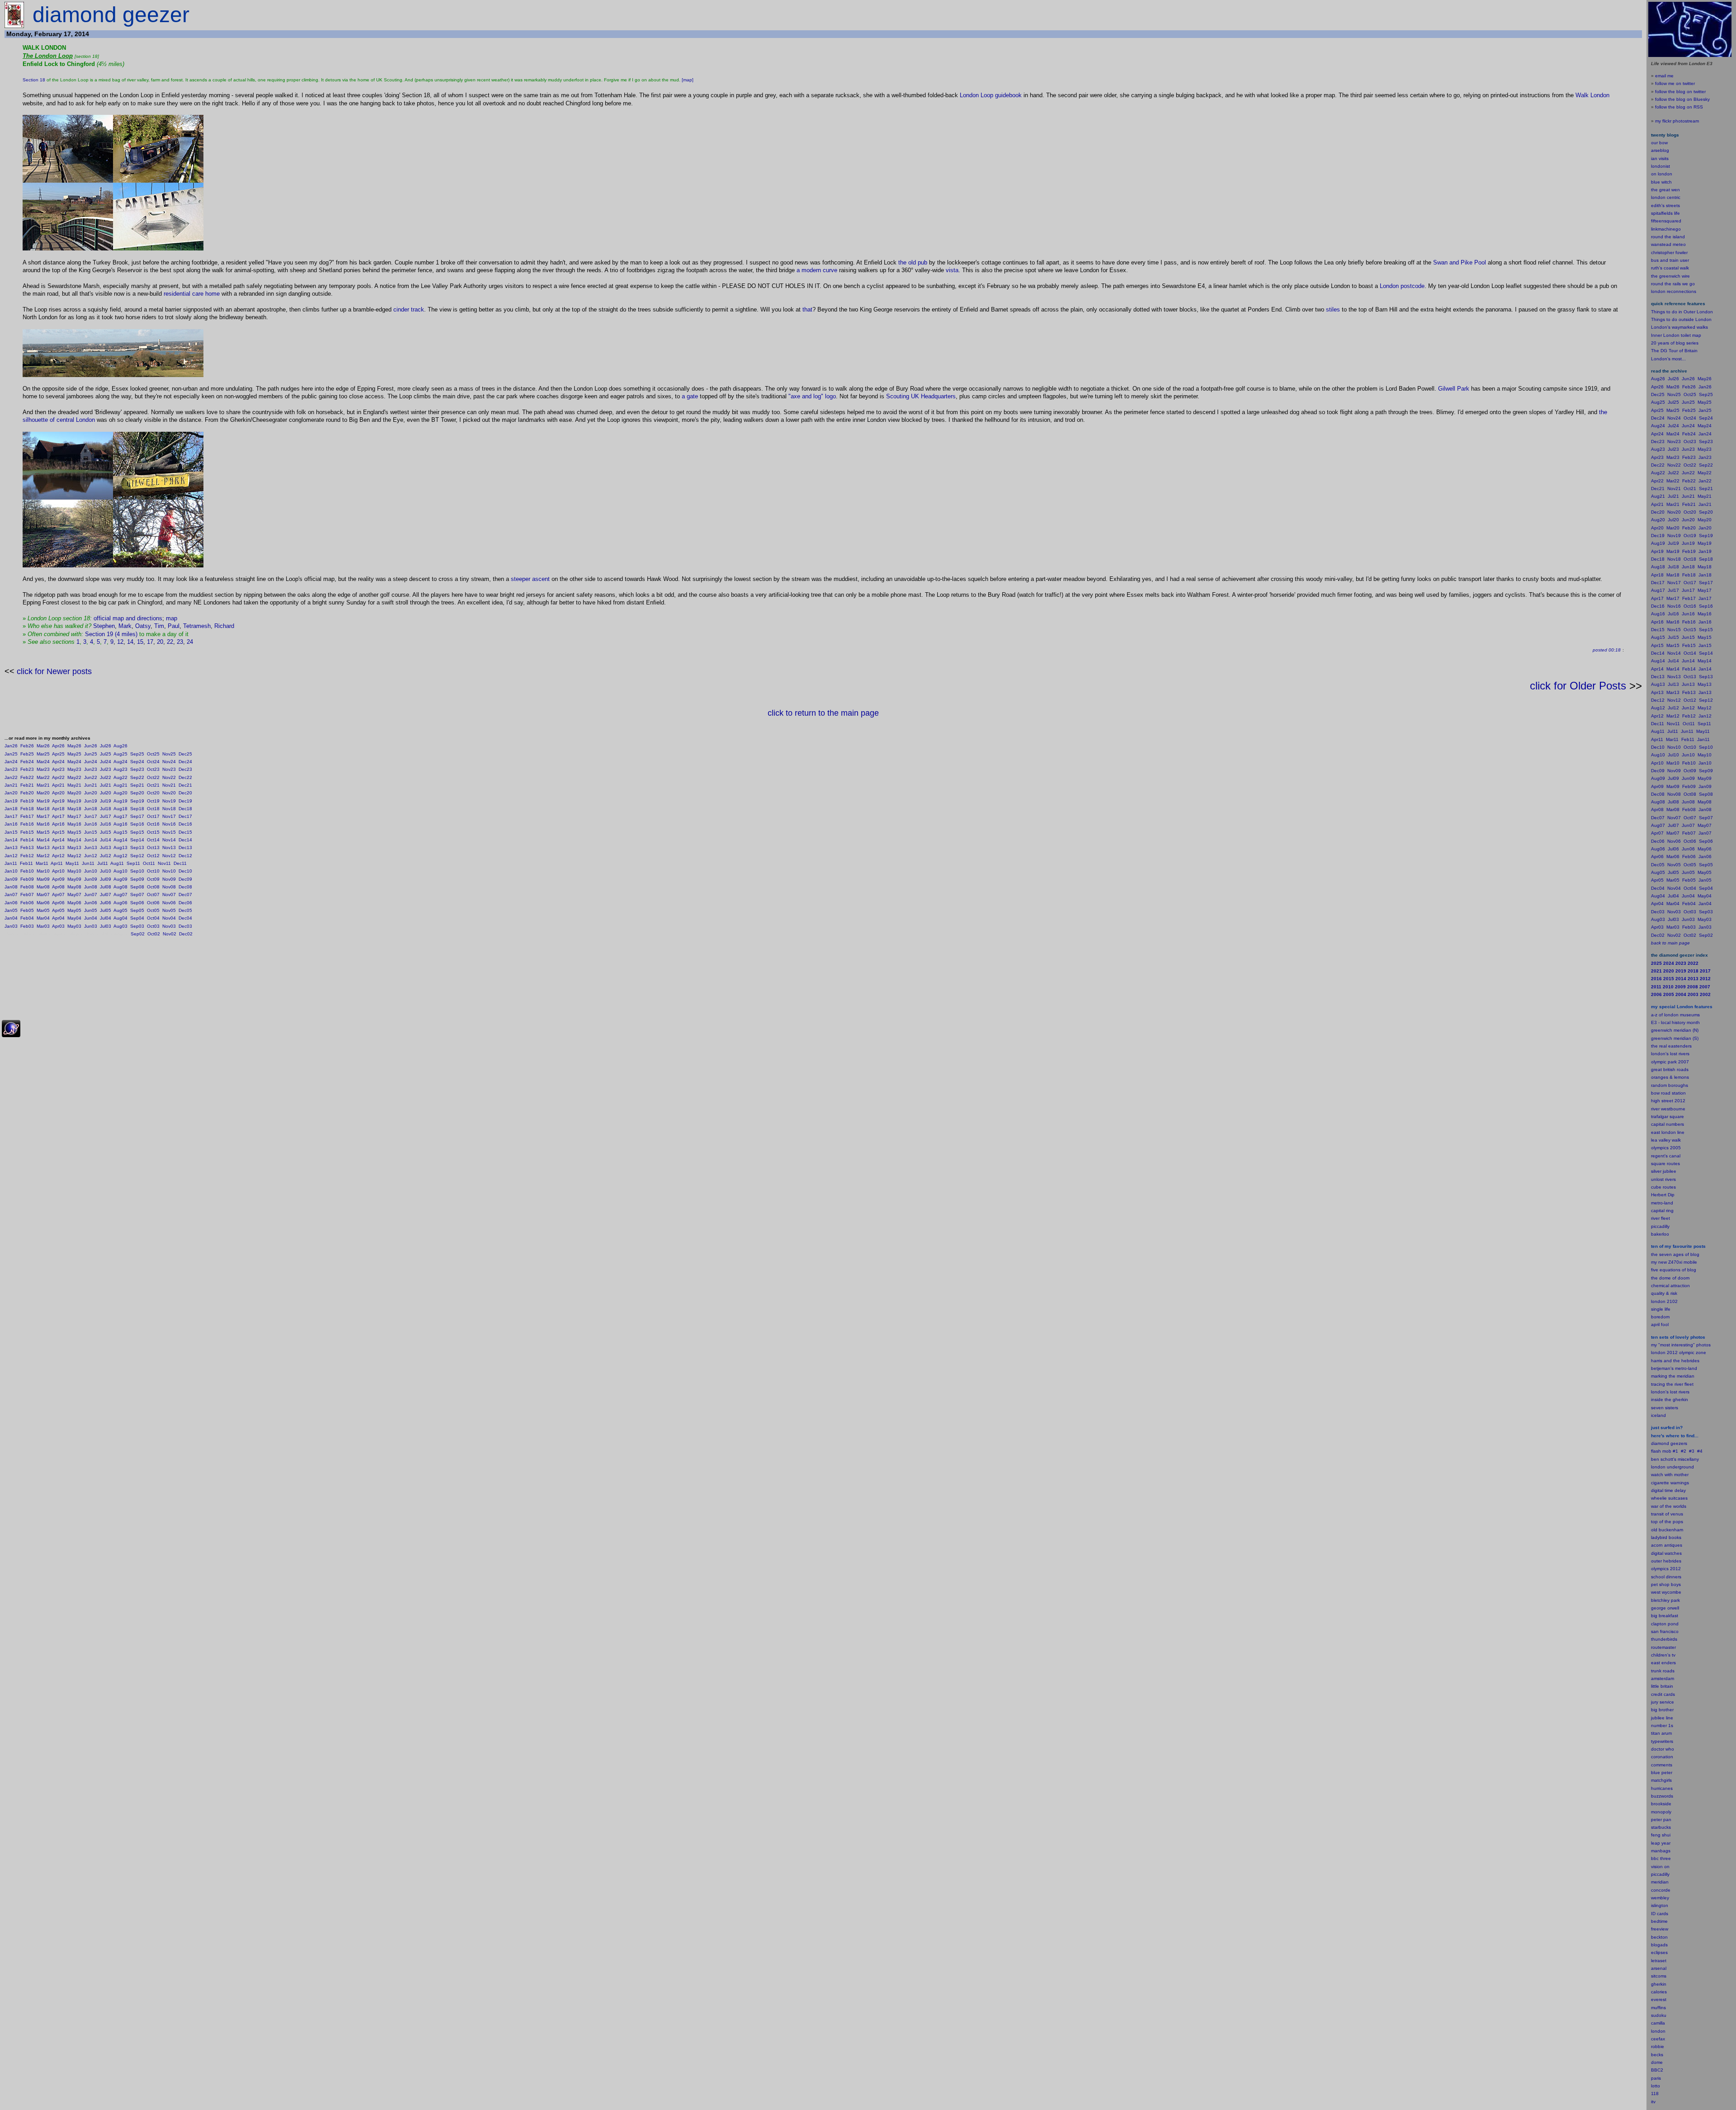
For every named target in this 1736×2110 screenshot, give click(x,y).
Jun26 (91, 746)
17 (150, 642)
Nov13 (169, 847)
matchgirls (1661, 1780)
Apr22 (58, 777)
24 (190, 642)
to (1658, 2086)
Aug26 (120, 746)
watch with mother (1670, 1475)
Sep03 (137, 926)
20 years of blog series (1675, 343)
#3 (1692, 1451)
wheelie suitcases (1669, 1498)
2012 (1675, 1569)
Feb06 (27, 903)
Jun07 (91, 895)
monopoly (1661, 1812)
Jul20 (106, 793)
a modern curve (817, 270)
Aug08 (120, 887)
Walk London (1592, 95)
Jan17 (11, 816)
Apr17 (58, 816)
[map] (688, 80)
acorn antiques (1667, 1545)
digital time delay (1668, 1490)
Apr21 (58, 785)
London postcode (1402, 286)
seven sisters (1665, 1408)
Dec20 (185, 793)
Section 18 (34, 80)
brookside (1661, 1804)
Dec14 (185, 840)
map (172, 618)
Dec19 (185, 801)
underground (1680, 1467)
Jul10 (106, 871)
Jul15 (106, 832)
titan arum (1661, 1733)
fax (1662, 2039)
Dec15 (185, 832)
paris (1656, 2078)
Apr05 (58, 910)
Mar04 (43, 918)
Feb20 (27, 793)
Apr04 (58, 918)
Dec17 (185, 816)
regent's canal (1666, 1156)
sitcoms (1659, 1976)
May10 (74, 871)
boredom (1660, 1317)
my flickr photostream (1677, 121)
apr (1654, 1324)
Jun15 (91, 832)
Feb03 (27, 926)
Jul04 (106, 918)
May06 (74, 903)
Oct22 (153, 777)
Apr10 (58, 871)
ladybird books (1666, 1537)
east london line (1668, 1132)
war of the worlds (1669, 1506)
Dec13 (185, 847)
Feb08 (27, 887)
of (52, 420)
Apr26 (58, 746)
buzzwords (1662, 1796)
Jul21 (106, 785)
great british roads (1670, 1069)
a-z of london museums (1675, 1015)
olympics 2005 (1666, 1148)
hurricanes (1662, 1788)
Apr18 (58, 809)
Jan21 (11, 785)
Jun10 (91, 871)
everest (1659, 1999)
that (807, 309)
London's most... (1668, 359)
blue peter (1662, 1772)
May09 (74, 879)
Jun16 (91, 824)
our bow (1659, 143)
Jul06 (106, 903)
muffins (1658, 2008)
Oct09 (153, 879)
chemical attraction (1670, 1286)
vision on (1660, 1867)
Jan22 (11, 777)
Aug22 (120, 777)
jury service (1663, 1702)
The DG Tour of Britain (1674, 351)
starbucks (1661, 1827)
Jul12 (106, 856)
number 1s (1662, 1725)
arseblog (1660, 150)
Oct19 (153, 801)
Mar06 (43, 903)
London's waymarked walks (1679, 327)
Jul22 (106, 777)
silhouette (35, 420)
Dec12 (185, 856)
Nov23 (169, 769)
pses (1663, 1952)
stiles (1333, 309)
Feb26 (27, 746)
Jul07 (106, 895)
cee (1655, 2039)
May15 (74, 832)
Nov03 (169, 926)
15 (140, 642)
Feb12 (27, 856)
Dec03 (185, 926)
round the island (1668, 237)
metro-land (1662, 1203)
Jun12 (91, 856)
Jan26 (11, 746)
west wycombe (1666, 1592)
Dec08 (185, 887)
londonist (1661, 166)
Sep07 (137, 895)
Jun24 (91, 762)
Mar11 (42, 863)
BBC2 (1657, 2070)
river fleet (1661, 1218)
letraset (1659, 1961)
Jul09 (106, 879)
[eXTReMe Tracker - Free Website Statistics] (11, 1036)
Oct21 (153, 785)
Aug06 (120, 903)
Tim (159, 626)
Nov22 (169, 777)
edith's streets (1665, 205)
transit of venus (1667, 1514)
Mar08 (43, 887)
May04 (74, 918)
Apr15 (58, 832)
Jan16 (11, 824)
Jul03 (106, 926)
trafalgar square (1668, 1116)
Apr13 (58, 847)
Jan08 (11, 887)
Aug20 (120, 793)
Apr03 (58, 926)
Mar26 (43, 746)
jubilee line (1662, 1718)
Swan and (1446, 262)
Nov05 (169, 910)
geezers (1679, 1443)
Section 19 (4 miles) (111, 634)
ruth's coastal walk (1670, 268)
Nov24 (169, 762)
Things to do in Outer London (1682, 312)
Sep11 (133, 863)
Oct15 (153, 832)
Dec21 (185, 785)
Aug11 (117, 863)
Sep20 (137, 793)
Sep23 (137, 769)
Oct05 (153, 910)
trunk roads (1663, 1671)
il (1659, 1324)
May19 (74, 801)
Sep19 (137, 801)
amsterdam (1663, 1678)
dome (1657, 2062)
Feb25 (27, 754)
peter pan (1661, 1820)
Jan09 (11, 879)
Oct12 (153, 856)
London (85, 420)
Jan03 (11, 926)
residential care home (192, 294)
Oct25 (153, 754)
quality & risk (1664, 1293)
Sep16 (137, 824)
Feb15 (27, 832)
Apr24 (58, 762)
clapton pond (1665, 1624)
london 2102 (1664, 1301)
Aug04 (120, 918)
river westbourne (1668, 1109)
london (1658, 1467)
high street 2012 (1668, 1101)
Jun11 (88, 863)
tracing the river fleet (1672, 1384)
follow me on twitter (1675, 83)
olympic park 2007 (1670, 1062)
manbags (1661, 1851)
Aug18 (120, 809)
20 (160, 642)
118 (1655, 2093)
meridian (1686, 1376)
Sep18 (137, 809)
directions (150, 618)
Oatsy (143, 626)
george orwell (1665, 1608)
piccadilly (1660, 1226)
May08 (74, 887)
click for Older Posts (1578, 686)
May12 (74, 856)
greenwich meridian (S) (1675, 1038)
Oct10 (153, 871)
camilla (1658, 2023)
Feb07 (27, 895)
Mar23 (43, 769)
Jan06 (11, 903)
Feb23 (27, 769)
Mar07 (43, 895)
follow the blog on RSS (1679, 107)
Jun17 (91, 816)
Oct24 (153, 762)
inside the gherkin (1670, 1400)
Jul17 (106, 816)
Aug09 (120, 879)
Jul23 (106, 769)
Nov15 (169, 832)
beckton (1659, 1937)
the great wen (1665, 190)
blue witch (1661, 182)
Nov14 (169, 840)
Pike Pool (1473, 262)
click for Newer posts (54, 671)
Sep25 (137, 754)
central (65, 420)
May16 (74, 824)
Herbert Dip (1663, 1195)
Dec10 (185, 871)
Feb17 (27, 816)
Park (1463, 389)
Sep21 (137, 785)
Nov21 (169, 785)
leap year (1661, 1843)
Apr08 (58, 887)
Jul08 (106, 887)
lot (1653, 2086)
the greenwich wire (1670, 276)
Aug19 (120, 801)
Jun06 (91, 903)
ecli (1654, 1952)
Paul (174, 626)
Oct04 (153, 918)
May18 (74, 809)
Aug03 (120, 926)
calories (1659, 1992)
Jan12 (11, 856)
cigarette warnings (1670, 1483)
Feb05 (27, 910)
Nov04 (169, 918)
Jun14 (91, 840)
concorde (1661, 1890)
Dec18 (185, 809)
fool (1665, 1324)
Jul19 (106, 801)
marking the (1663, 1376)
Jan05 (11, 910)
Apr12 (58, 856)
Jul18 (106, 809)
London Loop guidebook (991, 95)
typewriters (1662, 1741)
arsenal (1659, 1968)
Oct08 (153, 887)
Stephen (104, 626)
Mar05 (43, 910)
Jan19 (11, 801)
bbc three (1661, 1858)
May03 (74, 926)
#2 (1684, 1451)
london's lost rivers (1670, 1054)
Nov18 (169, 809)
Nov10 (169, 871)
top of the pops (1667, 1522)
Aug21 (120, 785)
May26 (74, 746)
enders (1669, 1663)
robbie (1658, 2046)
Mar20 (43, 793)
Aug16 (120, 824)
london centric (1666, 197)
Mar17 (43, 816)
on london (1662, 174)
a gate (690, 396)
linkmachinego (1666, 229)
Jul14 (106, 840)
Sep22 (137, 777)
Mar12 (43, 856)
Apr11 (57, 863)
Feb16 (27, 824)
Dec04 (185, 918)
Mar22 (43, 777)
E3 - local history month (1675, 1022)
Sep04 (137, 918)
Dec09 (185, 879)
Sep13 (137, 847)
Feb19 (27, 801)
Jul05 (106, 910)
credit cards (1663, 1694)
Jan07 (11, 895)
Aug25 (120, 754)
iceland (1658, 1415)
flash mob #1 (1665, 1451)
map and (124, 618)
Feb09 (27, 879)
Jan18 (11, 809)
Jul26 (106, 746)
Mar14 (43, 840)
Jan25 (11, 754)
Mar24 (43, 762)
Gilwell (1447, 389)
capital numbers (1668, 1124)
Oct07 (153, 895)
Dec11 (180, 863)
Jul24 (106, 762)
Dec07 (185, 895)
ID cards (1660, 1914)
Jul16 (106, 824)
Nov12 (169, 856)
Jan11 (11, 863)
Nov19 (169, 801)
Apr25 (58, 754)
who (1670, 1749)
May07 (74, 895)
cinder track (409, 309)
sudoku (1659, 2015)
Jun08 (91, 887)
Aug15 (120, 832)
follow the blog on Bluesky (1682, 99)
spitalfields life (1665, 213)
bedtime (1659, 1921)
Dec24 (185, 762)
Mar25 (43, 754)
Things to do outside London (1681, 319)
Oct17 (153, 816)
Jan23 (11, 769)
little (1655, 1686)
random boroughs (1670, 1085)
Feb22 (27, 777)
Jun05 (91, 910)
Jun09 (91, 879)
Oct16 (153, 824)
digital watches (1666, 1553)
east (1656, 1663)
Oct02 (154, 934)
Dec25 (185, 754)
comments (1662, 1765)
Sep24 (137, 762)
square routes (1665, 1164)
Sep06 (137, 903)
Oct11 (149, 863)
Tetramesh (197, 626)
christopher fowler (1669, 253)
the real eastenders (1671, 1046)
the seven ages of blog (1675, 1254)
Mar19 (43, 801)
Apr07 (58, 895)
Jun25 (91, 754)
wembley (1660, 1898)
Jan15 (11, 832)
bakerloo (1660, 1234)
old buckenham (1667, 1530)
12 (120, 642)
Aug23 (120, 769)
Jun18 (91, 809)
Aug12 (120, 856)
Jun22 (91, 777)
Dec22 (185, 777)
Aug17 (120, 816)
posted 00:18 (1607, 650)
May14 (74, 840)
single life (1661, 1309)
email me (1664, 76)
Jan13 (11, 847)
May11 (72, 863)
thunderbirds (1664, 1639)
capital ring (1662, 1211)
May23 (74, 769)
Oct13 (153, 847)
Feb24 (27, 762)
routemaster (1663, 1647)
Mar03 (43, 926)
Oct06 (153, 903)
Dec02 (186, 934)
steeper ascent (530, 579)
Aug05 (120, 910)
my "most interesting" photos (1681, 1345)
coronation (1662, 1757)
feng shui (1661, 1835)
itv (1653, 2102)
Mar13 (43, 847)
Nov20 (169, 793)
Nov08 (169, 887)
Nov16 (169, 824)
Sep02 (138, 934)
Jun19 (91, 801)
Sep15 (137, 832)
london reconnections (1674, 291)
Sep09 (137, 879)
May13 (74, 847)
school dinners (1666, 1577)
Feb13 (27, 847)
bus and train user (1670, 260)
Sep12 (137, 856)
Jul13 (106, 847)
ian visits (1660, 158)
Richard (224, 626)
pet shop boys (1666, 1584)
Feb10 (27, 871)
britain (1667, 1686)
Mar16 (43, 824)
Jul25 (106, 754)
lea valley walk (1666, 1140)
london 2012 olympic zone (1679, 1352)
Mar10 (43, 871)
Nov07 (169, 895)
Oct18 (153, 809)
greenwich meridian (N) (1675, 1030)
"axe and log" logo (812, 396)
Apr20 (58, 793)
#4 (1700, 1451)
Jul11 (103, 863)
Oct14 (153, 840)
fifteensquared (1666, 221)
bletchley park (1665, 1600)
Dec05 (185, 910)
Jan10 (11, 871)
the (902, 262)
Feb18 (27, 809)
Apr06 (58, 903)
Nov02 (170, 934)
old (912, 262)
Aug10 (120, 871)
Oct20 (153, 793)
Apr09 (58, 879)
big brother (1662, 1710)
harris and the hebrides (1675, 1361)
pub (922, 262)
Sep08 (137, 887)
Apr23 (58, 769)
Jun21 (91, 785)
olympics (1660, 1569)
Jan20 (11, 793)
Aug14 (120, 840)
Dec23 (185, 769)
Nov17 (169, 816)
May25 (74, 754)
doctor (1658, 1749)
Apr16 (58, 824)
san (1655, 1631)
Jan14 (11, 840)
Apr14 (58, 840)
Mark (125, 626)
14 (130, 642)
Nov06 (169, 903)
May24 (74, 762)
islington (1660, 1905)
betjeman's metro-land (1674, 1368)
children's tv (1663, 1655)
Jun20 (91, 793)
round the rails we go (1673, 284)
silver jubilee (1664, 1171)
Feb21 (27, 785)
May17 (74, 816)
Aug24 (120, 762)
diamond (1660, 1443)
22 (170, 642)
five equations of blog (1674, 1270)
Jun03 (91, 926)
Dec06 (185, 903)
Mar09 (43, 879)
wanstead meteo (1668, 244)
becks (1657, 2055)
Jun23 (91, 769)
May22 (74, 777)
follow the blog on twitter (1680, 92)
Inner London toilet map (1676, 335)
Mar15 (43, 832)
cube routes (1663, 1187)
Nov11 (164, 863)
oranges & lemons (1670, 1077)
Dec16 (185, 824)
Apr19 (58, 801)
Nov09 (169, 879)
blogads (1659, 1945)
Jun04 (91, 918)
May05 (74, 910)
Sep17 (137, 816)
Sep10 (137, 871)
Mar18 (43, 809)
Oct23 (153, 769)
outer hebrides (1666, 1561)
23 (180, 642)
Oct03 (153, 926)
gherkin (1659, 1984)
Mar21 (43, 785)
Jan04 (11, 918)
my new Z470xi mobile (1674, 1262)
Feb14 (27, 840)
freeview (1660, 1929)
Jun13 (91, 847)
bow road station (1668, 1093)
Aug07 (120, 895)
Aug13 (120, 847)
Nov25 (169, 754)
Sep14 (137, 840)
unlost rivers (1663, 1179)
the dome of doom (1670, 1278)
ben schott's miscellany (1675, 1459)
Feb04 (27, 918)
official (102, 618)
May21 (74, 785)
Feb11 (26, 863)
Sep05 (137, 910)
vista (952, 270)
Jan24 (11, 762)
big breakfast (1665, 1616)
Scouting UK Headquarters (921, 396)
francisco (1669, 1631)
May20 (74, 793)
